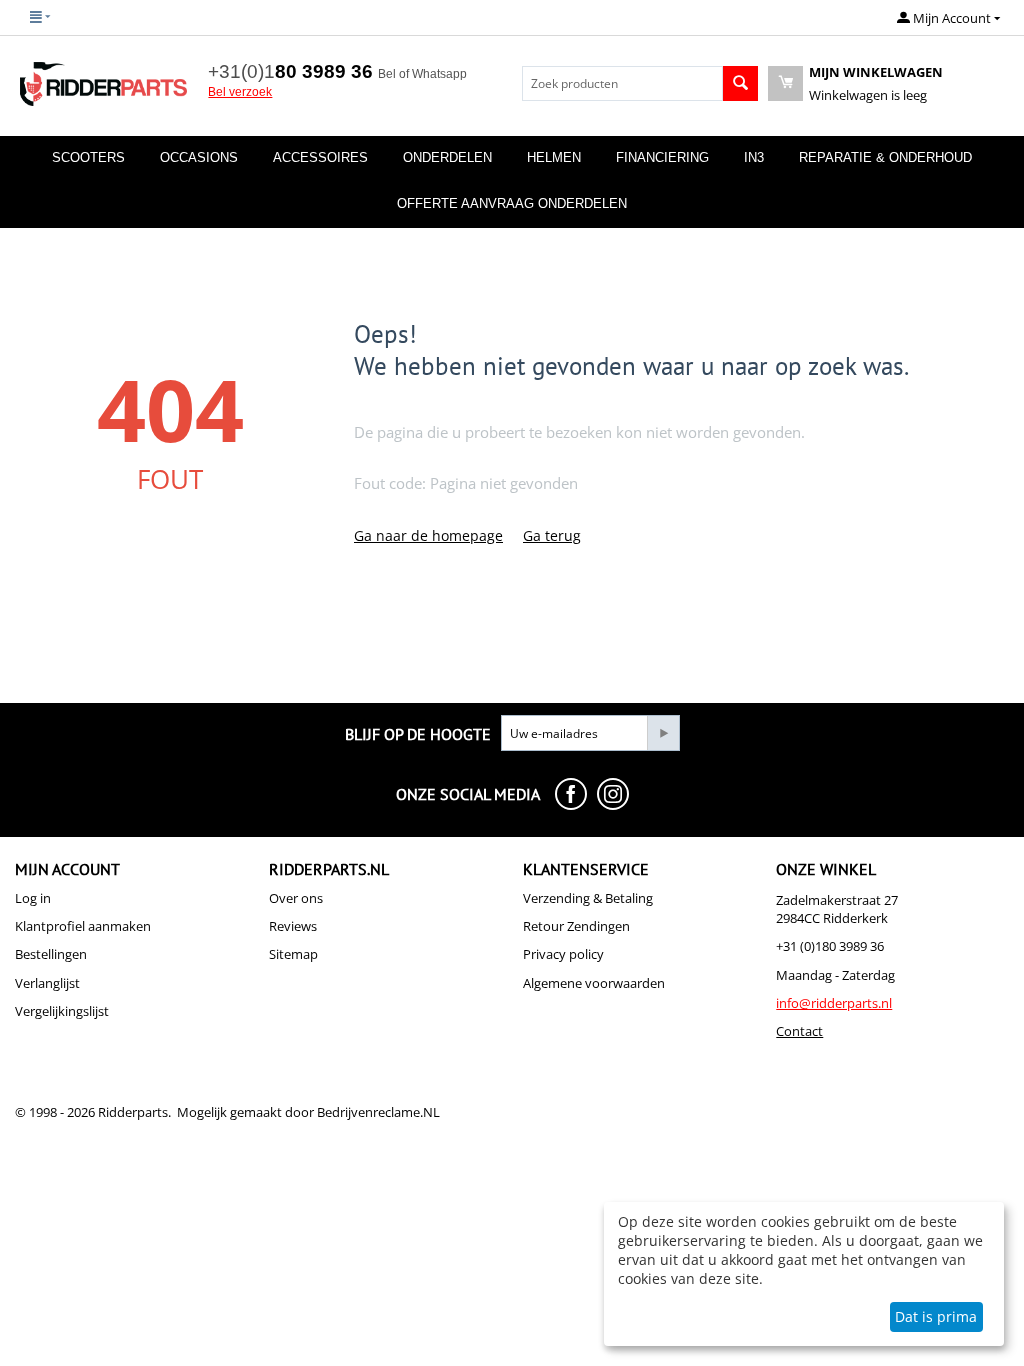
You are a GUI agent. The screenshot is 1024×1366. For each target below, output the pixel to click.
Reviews (293, 926)
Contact (799, 1031)
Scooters (88, 157)
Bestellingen (51, 954)
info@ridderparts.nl (834, 1003)
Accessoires (320, 157)
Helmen (554, 157)
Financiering (662, 157)
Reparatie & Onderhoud (885, 157)
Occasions (199, 157)
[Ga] (663, 733)
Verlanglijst (47, 983)
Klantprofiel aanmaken (83, 926)
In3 (754, 157)
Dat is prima (936, 1316)
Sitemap (293, 954)
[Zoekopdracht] (740, 83)
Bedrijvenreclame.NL (378, 1112)
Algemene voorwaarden (594, 983)
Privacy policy (563, 954)
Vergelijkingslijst (62, 1011)
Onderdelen (447, 157)
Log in (33, 898)
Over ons (296, 898)
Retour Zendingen (576, 926)
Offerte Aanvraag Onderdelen (512, 203)
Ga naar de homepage (428, 535)
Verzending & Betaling (588, 898)
